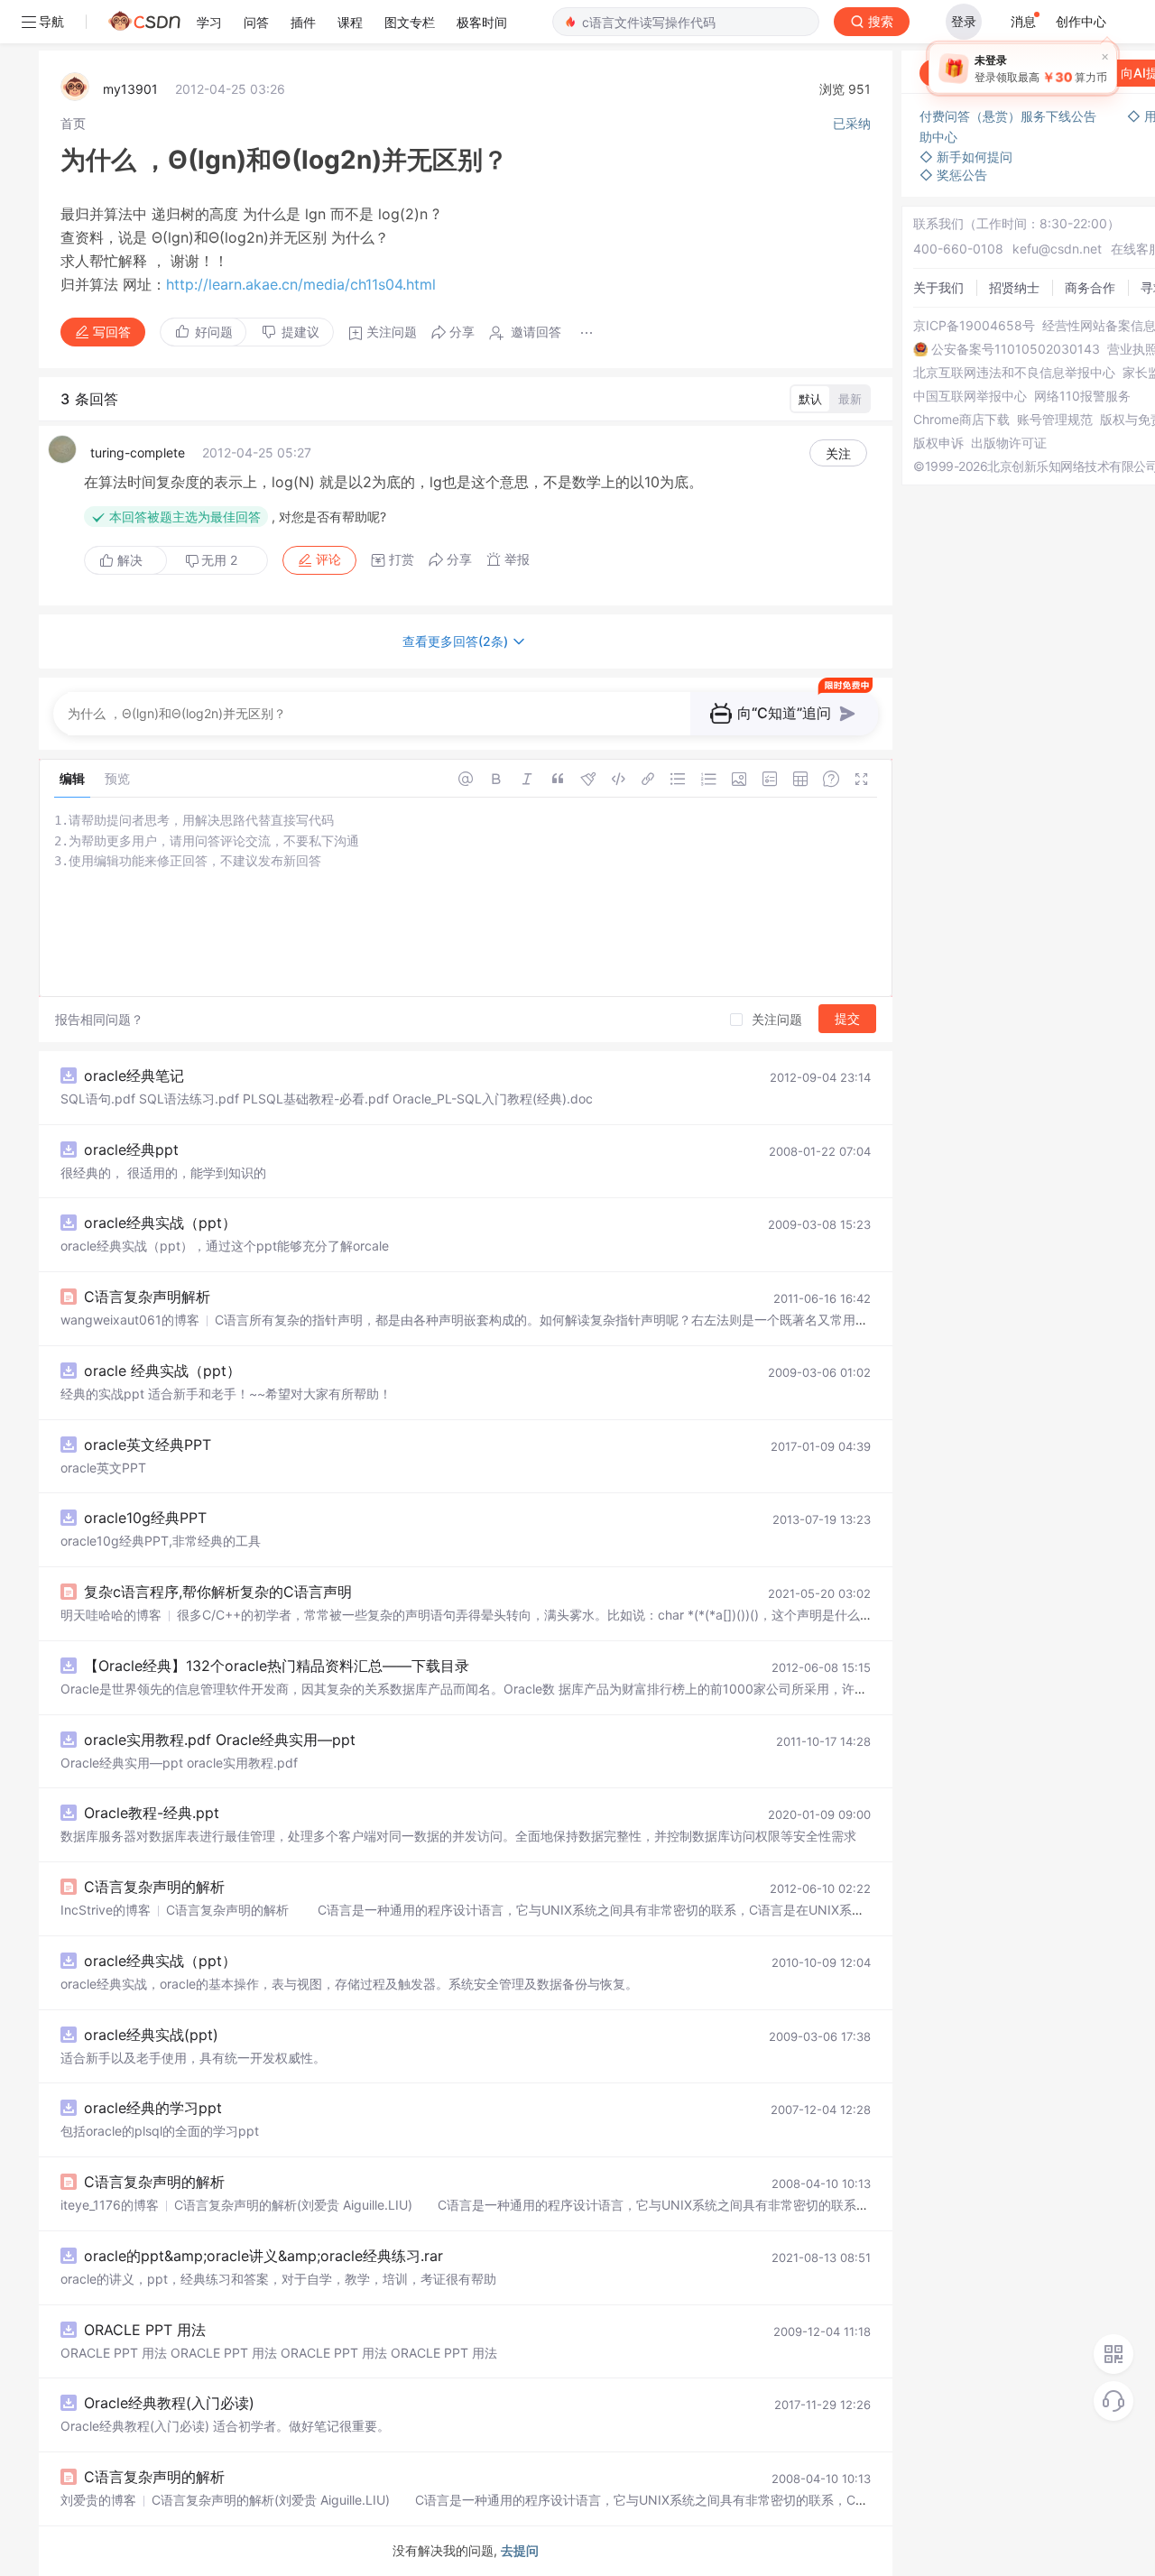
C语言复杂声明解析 (147, 1297)
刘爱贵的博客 (98, 2500)
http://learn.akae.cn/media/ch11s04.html (301, 284)
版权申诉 (938, 443)
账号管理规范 (1055, 420)
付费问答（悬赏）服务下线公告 (1010, 116)
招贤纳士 (1014, 287)
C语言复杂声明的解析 (154, 1887)
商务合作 (1090, 287)
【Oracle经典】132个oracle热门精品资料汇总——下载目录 (277, 1666)
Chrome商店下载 (961, 420)
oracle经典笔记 (134, 1076)
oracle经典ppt (131, 1150)
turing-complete (138, 452)
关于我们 (938, 287)
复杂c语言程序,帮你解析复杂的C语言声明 (218, 1592)
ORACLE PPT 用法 (145, 2330)
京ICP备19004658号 (974, 326)
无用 (219, 560)
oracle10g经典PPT (145, 1518)
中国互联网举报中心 (970, 396)
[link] (73, 123)
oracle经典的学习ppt (153, 2108)
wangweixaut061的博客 (130, 1320)
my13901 (130, 89)
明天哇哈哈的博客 (111, 1615)
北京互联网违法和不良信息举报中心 (1014, 373)
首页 (73, 123)
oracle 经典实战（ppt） (162, 1371)
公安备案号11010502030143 (1016, 349)
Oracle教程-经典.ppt (152, 1813)
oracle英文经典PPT (148, 1445)
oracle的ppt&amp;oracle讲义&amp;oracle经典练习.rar (263, 2256)
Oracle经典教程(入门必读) (169, 2403)
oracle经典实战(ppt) (151, 2035)
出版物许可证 (1009, 443)
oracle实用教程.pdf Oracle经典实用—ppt (220, 1740)
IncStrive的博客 (106, 1910)
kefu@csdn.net (1057, 249)
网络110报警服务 (1082, 396)
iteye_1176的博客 (110, 2205)
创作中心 (1081, 21)
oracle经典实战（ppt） (160, 1223)
